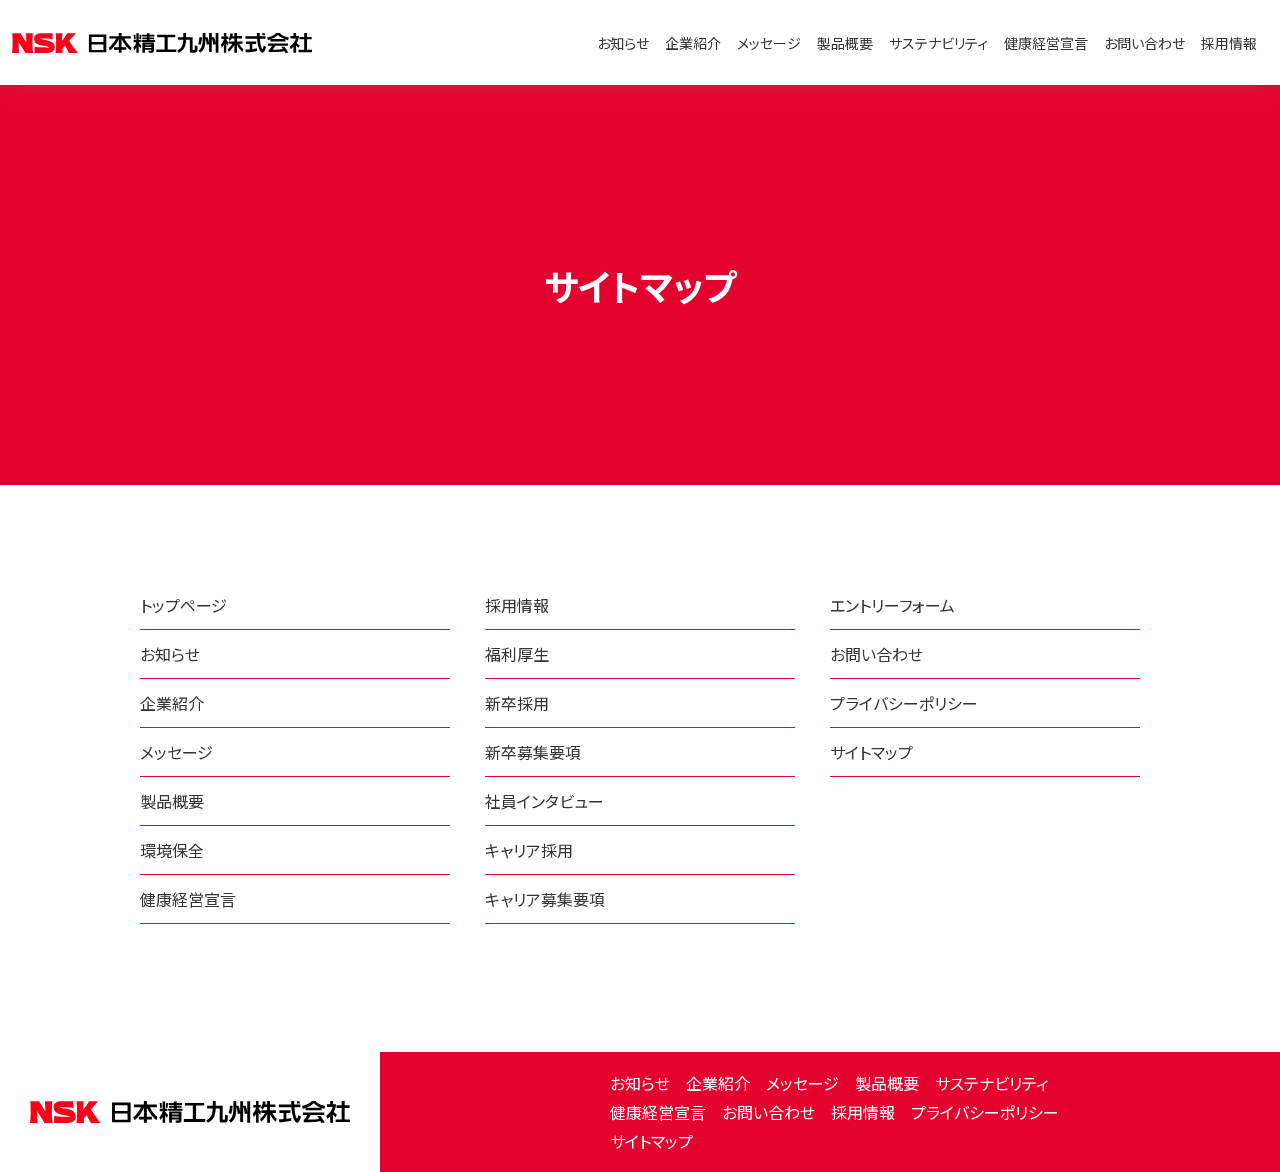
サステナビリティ (938, 43)
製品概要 (845, 43)
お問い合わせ (1144, 43)
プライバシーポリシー (985, 1112)
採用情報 (1229, 43)
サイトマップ (651, 1141)
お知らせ (623, 43)
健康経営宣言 (1046, 43)
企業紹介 (693, 43)
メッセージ (769, 43)
